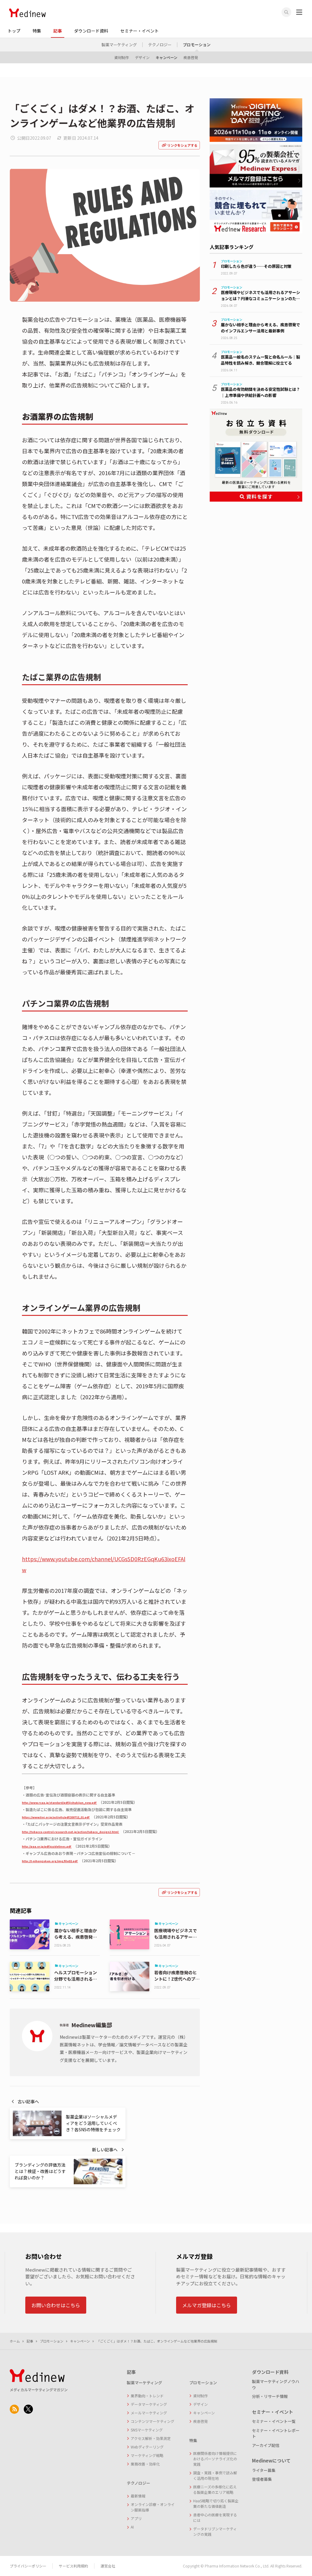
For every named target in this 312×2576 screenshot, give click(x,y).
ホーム (15, 2341)
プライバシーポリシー (28, 2566)
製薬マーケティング (119, 45)
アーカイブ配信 (266, 2445)
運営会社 (108, 2566)
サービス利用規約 (73, 2566)
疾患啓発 (191, 57)
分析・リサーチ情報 (270, 2396)
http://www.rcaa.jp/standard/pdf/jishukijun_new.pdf (59, 1803)
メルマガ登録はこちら (207, 2305)
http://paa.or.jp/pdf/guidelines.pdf (47, 1847)
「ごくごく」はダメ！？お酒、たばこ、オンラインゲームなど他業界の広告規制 (157, 2341)
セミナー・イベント (140, 31)
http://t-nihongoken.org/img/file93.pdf (50, 1861)
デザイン (142, 57)
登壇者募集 (262, 2479)
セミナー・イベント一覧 (274, 2421)
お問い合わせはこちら (56, 2305)
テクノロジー (160, 45)
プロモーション (197, 45)
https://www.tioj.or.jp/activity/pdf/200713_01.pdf (56, 1817)
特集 (37, 31)
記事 (58, 31)
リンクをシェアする (182, 145)
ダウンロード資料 (91, 31)
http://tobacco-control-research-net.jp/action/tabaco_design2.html (71, 1832)
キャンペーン (167, 57)
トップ (14, 31)
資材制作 (122, 57)
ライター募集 (264, 2470)
